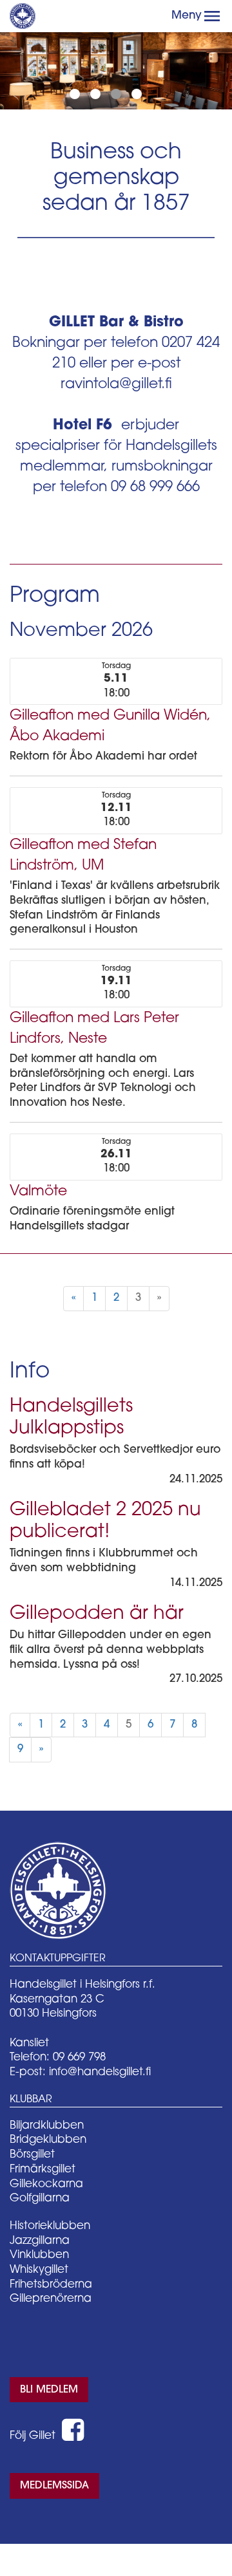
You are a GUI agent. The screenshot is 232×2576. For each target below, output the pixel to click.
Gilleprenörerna (51, 2299)
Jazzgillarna (40, 2241)
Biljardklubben (47, 2126)
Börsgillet (32, 2155)
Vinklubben (39, 2255)
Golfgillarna (40, 2198)
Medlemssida (54, 2486)
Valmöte (38, 1192)
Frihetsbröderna (51, 2285)
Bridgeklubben (48, 2140)
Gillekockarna (46, 2184)
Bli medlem (49, 2390)
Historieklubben (50, 2226)
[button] (212, 16)
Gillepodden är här (97, 1614)
